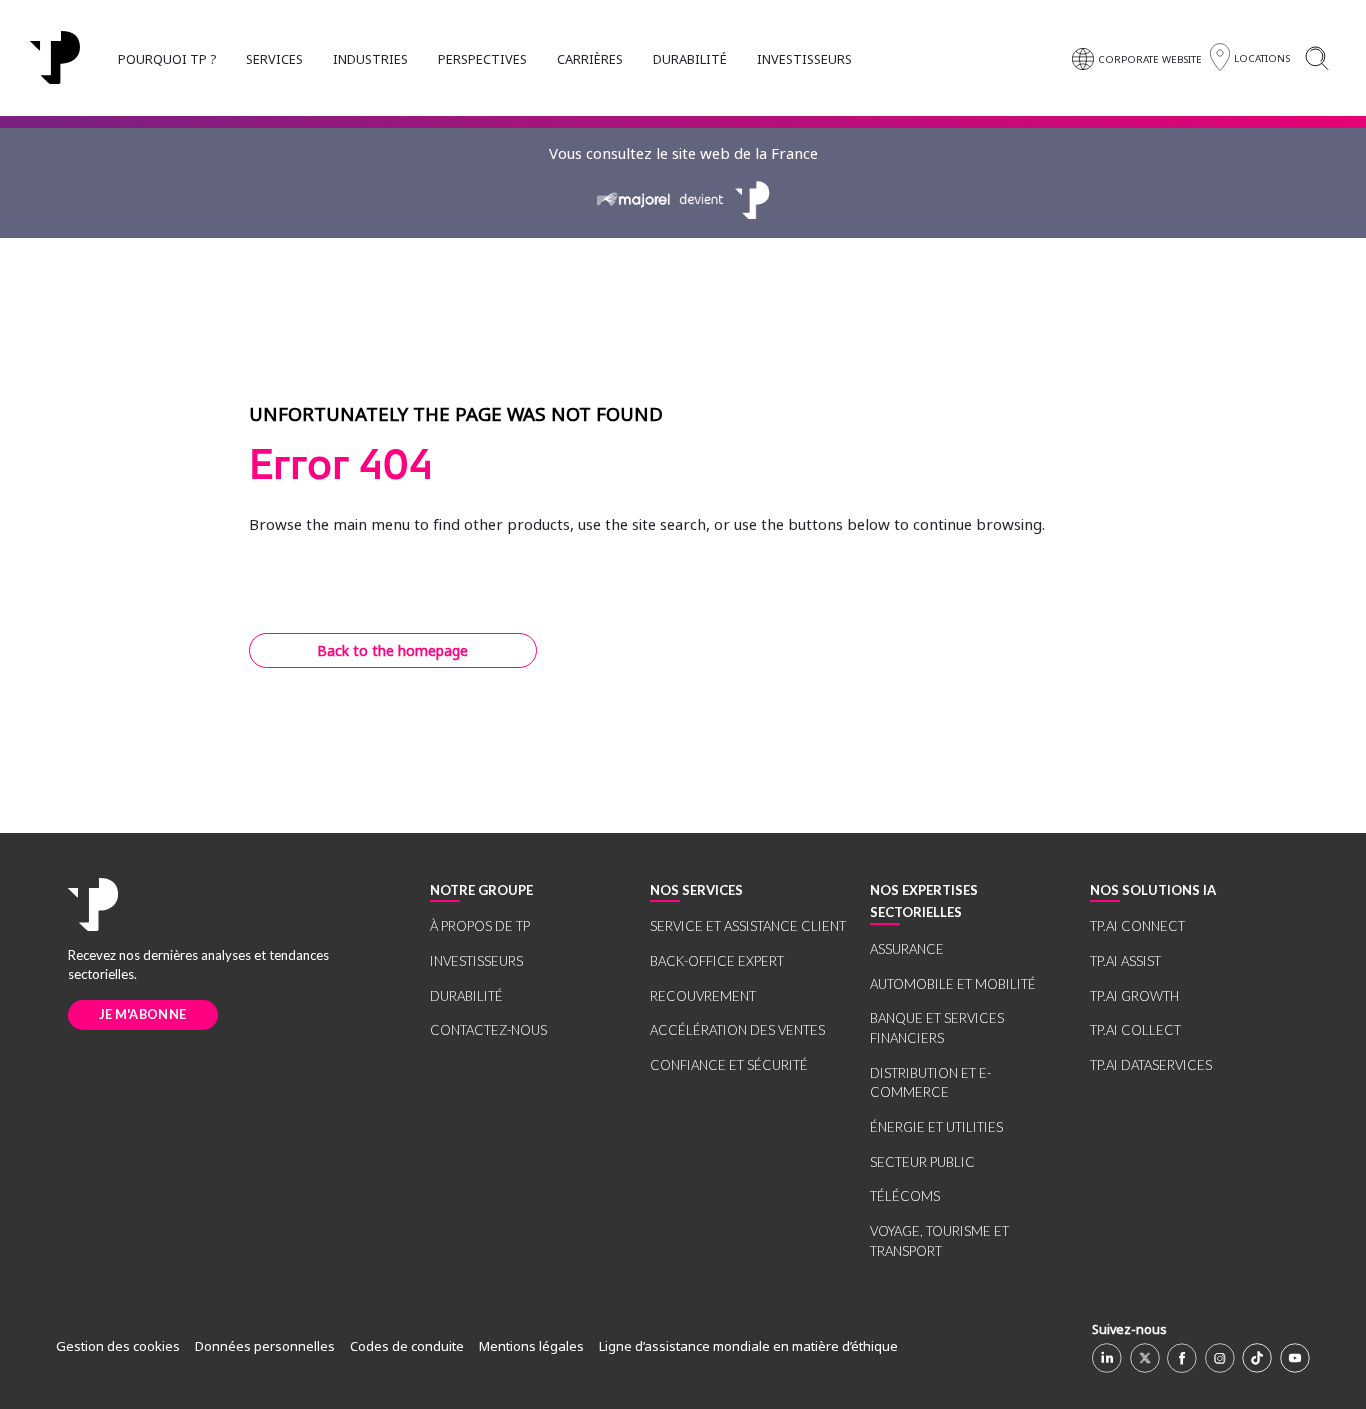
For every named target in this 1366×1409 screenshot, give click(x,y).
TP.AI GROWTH (1134, 996)
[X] (1145, 1358)
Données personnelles (265, 1346)
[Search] (1316, 57)
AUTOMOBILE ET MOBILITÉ (953, 984)
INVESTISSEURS (804, 59)
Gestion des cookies (118, 1346)
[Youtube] (1295, 1358)
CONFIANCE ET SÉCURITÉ (729, 1065)
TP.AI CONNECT (1137, 926)
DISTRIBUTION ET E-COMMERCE (930, 1083)
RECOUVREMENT (703, 996)
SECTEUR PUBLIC (922, 1162)
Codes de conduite (407, 1346)
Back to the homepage (392, 650)
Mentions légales (531, 1346)
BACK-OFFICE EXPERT (717, 961)
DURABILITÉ (690, 59)
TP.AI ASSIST (1125, 961)
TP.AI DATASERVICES (1151, 1065)
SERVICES (274, 59)
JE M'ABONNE (142, 1014)
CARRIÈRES (590, 59)
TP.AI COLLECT (1135, 1030)
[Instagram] (1220, 1358)
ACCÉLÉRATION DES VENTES (737, 1030)
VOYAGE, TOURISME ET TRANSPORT (939, 1241)
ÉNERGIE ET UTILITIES (936, 1127)
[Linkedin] (1107, 1358)
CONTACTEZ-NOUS (488, 1030)
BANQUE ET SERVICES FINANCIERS (937, 1028)
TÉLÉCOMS (905, 1196)
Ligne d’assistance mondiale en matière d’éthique (748, 1346)
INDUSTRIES (370, 59)
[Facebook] (1182, 1358)
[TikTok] (1257, 1358)
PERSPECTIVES (482, 59)
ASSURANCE (907, 949)
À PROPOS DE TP (480, 926)
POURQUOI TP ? (167, 59)
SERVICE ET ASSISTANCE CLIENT (748, 926)
